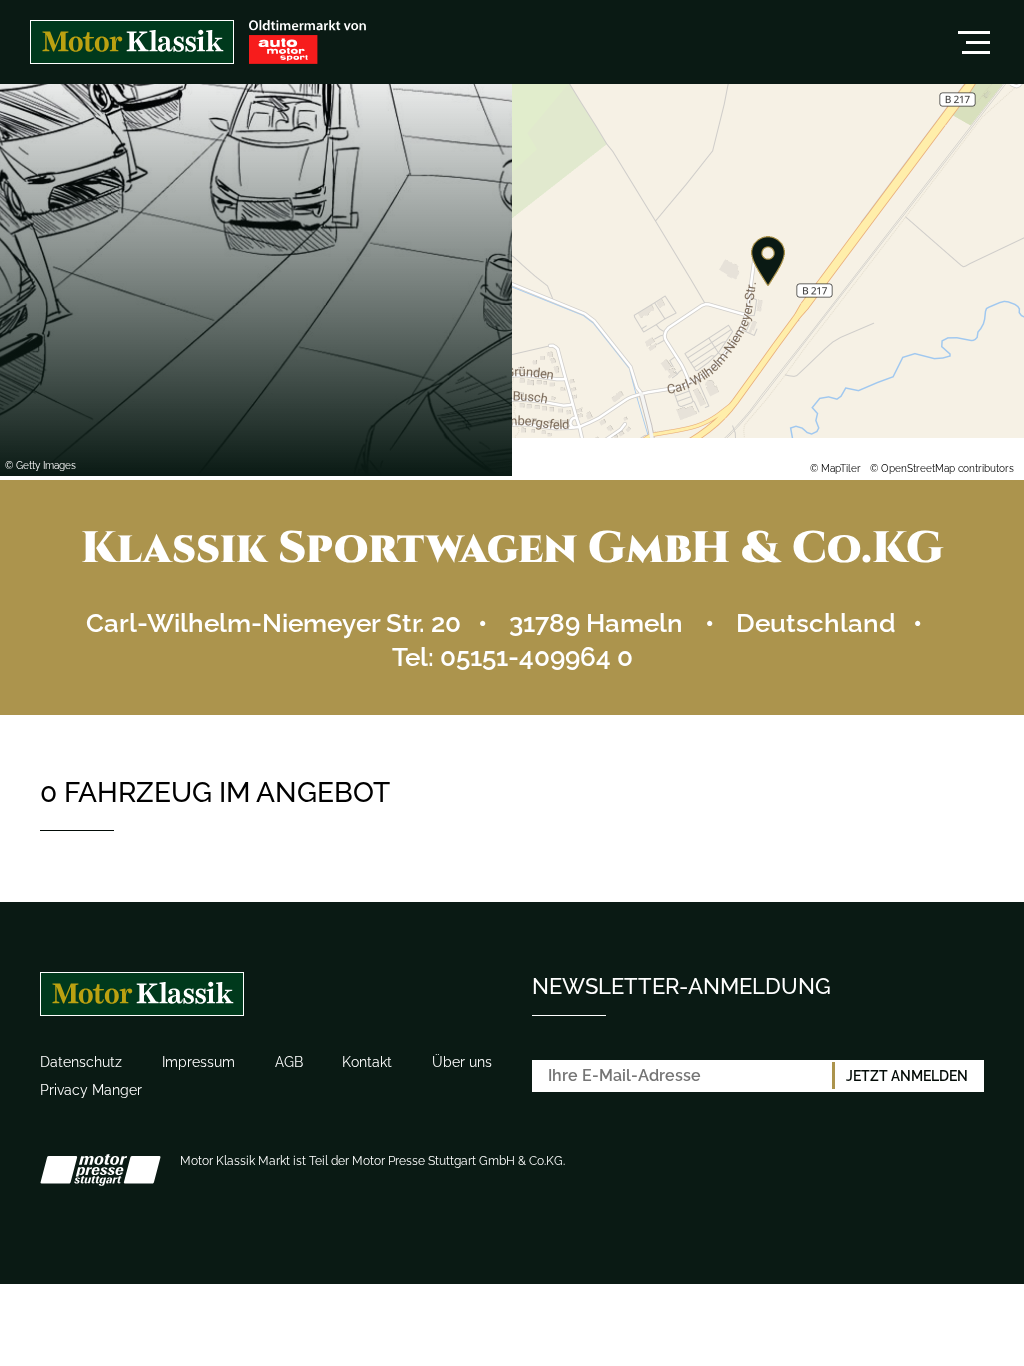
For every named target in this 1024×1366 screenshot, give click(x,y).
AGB (289, 1062)
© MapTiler (835, 468)
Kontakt (367, 1062)
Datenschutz (81, 1062)
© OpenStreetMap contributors (942, 468)
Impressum (198, 1062)
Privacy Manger (91, 1090)
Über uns (462, 1062)
